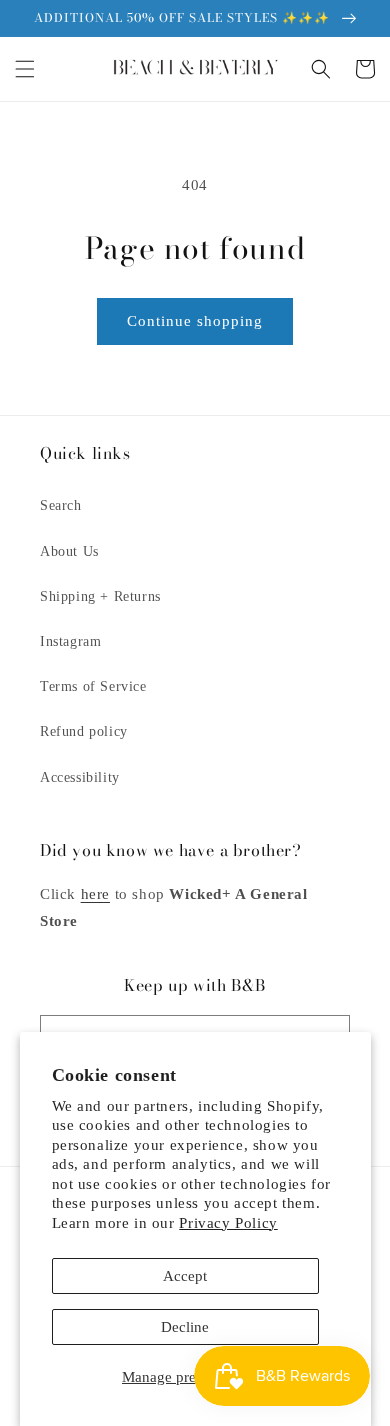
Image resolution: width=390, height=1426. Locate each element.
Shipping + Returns (100, 596)
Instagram (70, 641)
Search (61, 505)
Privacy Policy (228, 1223)
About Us (69, 551)
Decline (185, 1327)
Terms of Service (93, 686)
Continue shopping (195, 321)
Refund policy (84, 731)
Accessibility (80, 777)
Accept (185, 1276)
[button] (25, 69)
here (95, 894)
